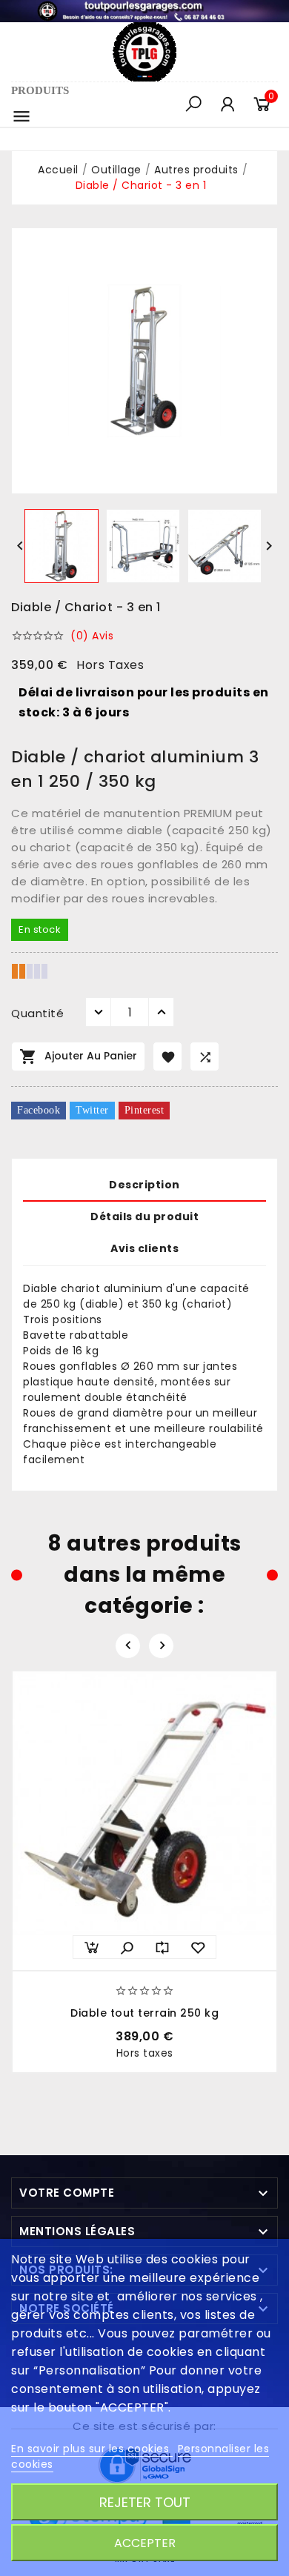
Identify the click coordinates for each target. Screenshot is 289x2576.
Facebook (39, 1110)
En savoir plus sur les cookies (92, 2449)
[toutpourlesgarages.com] (144, 10)
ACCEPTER (145, 2543)
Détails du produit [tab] (144, 1217)
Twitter (92, 1110)
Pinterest (144, 1110)
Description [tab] (144, 1185)
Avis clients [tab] (144, 1248)
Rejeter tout (145, 2502)
